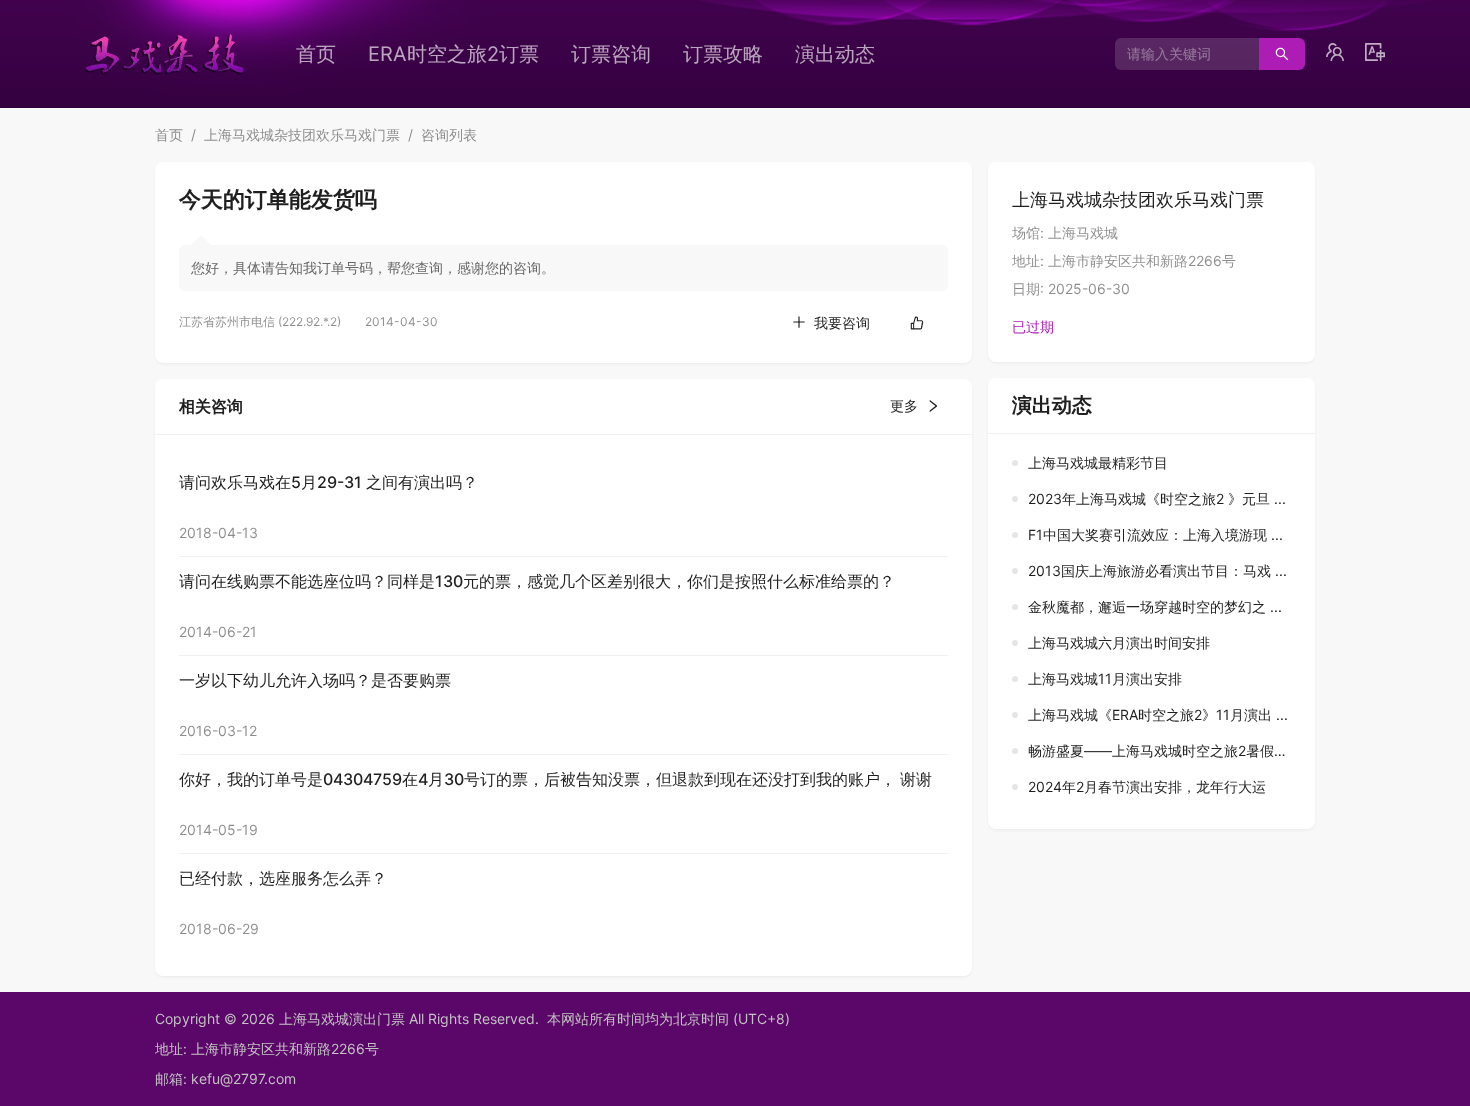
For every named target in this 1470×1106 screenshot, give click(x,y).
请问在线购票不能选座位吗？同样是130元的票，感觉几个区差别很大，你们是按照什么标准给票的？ (537, 581)
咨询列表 (449, 134)
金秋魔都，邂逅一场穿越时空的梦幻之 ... (1155, 606)
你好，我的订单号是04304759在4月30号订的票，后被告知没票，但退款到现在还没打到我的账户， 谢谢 (555, 779)
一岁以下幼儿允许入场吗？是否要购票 (315, 680)
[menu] (620, 54)
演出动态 (835, 54)
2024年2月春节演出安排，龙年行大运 (1147, 786)
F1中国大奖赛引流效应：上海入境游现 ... (1155, 534)
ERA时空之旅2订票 (453, 54)
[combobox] (1179, 54)
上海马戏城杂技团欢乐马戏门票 (302, 134)
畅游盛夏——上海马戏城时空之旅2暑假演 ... (1166, 750)
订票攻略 (723, 54)
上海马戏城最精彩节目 (1098, 462)
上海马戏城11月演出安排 (1105, 678)
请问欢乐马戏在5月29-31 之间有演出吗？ (328, 482)
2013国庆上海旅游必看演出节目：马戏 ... (1157, 570)
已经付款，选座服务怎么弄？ (283, 878)
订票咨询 (611, 54)
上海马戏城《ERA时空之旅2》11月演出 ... (1158, 714)
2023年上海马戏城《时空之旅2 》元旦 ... (1157, 498)
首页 (316, 54)
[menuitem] (316, 54)
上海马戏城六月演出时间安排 (1119, 642)
